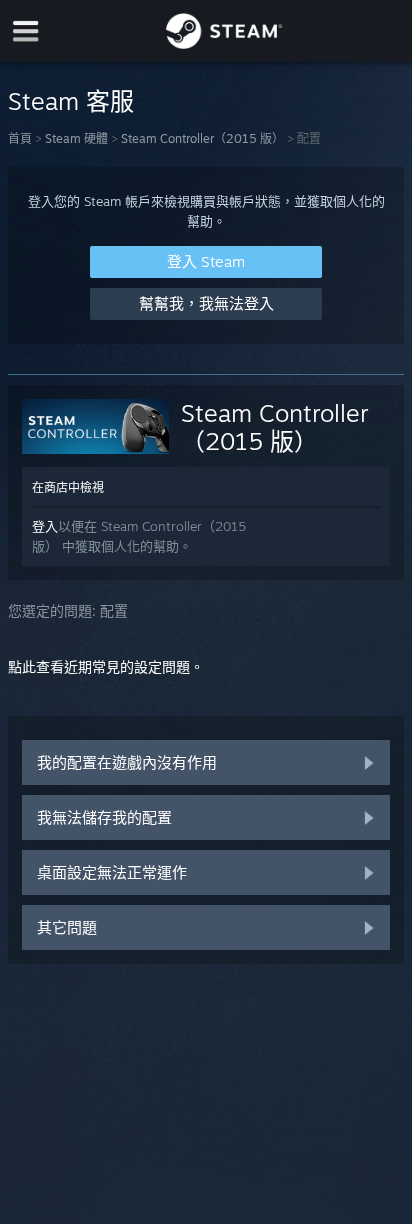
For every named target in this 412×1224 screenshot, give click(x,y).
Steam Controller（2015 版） (202, 138)
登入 (45, 526)
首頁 (20, 138)
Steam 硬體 (76, 138)
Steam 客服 (71, 101)
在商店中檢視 (68, 487)
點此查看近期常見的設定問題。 (106, 666)
